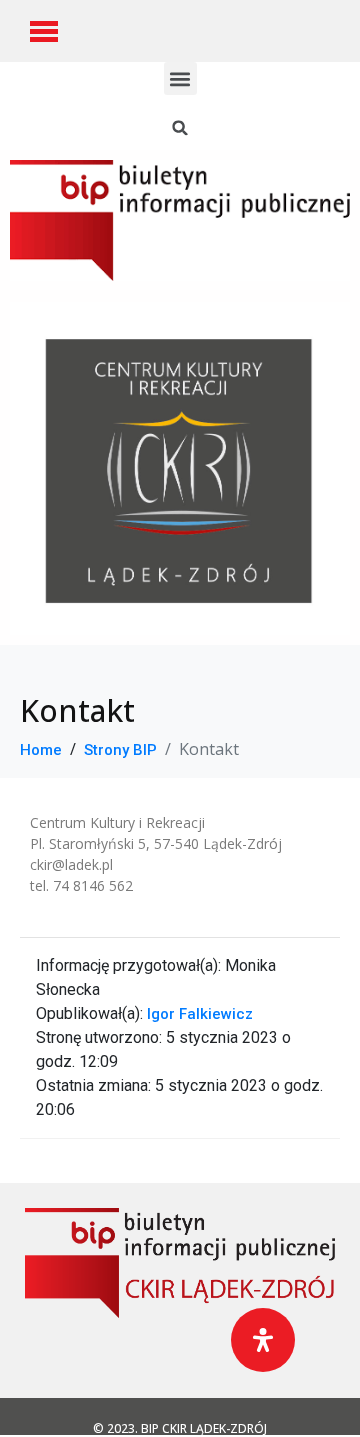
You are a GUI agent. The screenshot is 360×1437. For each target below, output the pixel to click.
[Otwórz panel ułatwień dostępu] (263, 1340)
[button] (180, 78)
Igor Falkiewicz (200, 1014)
